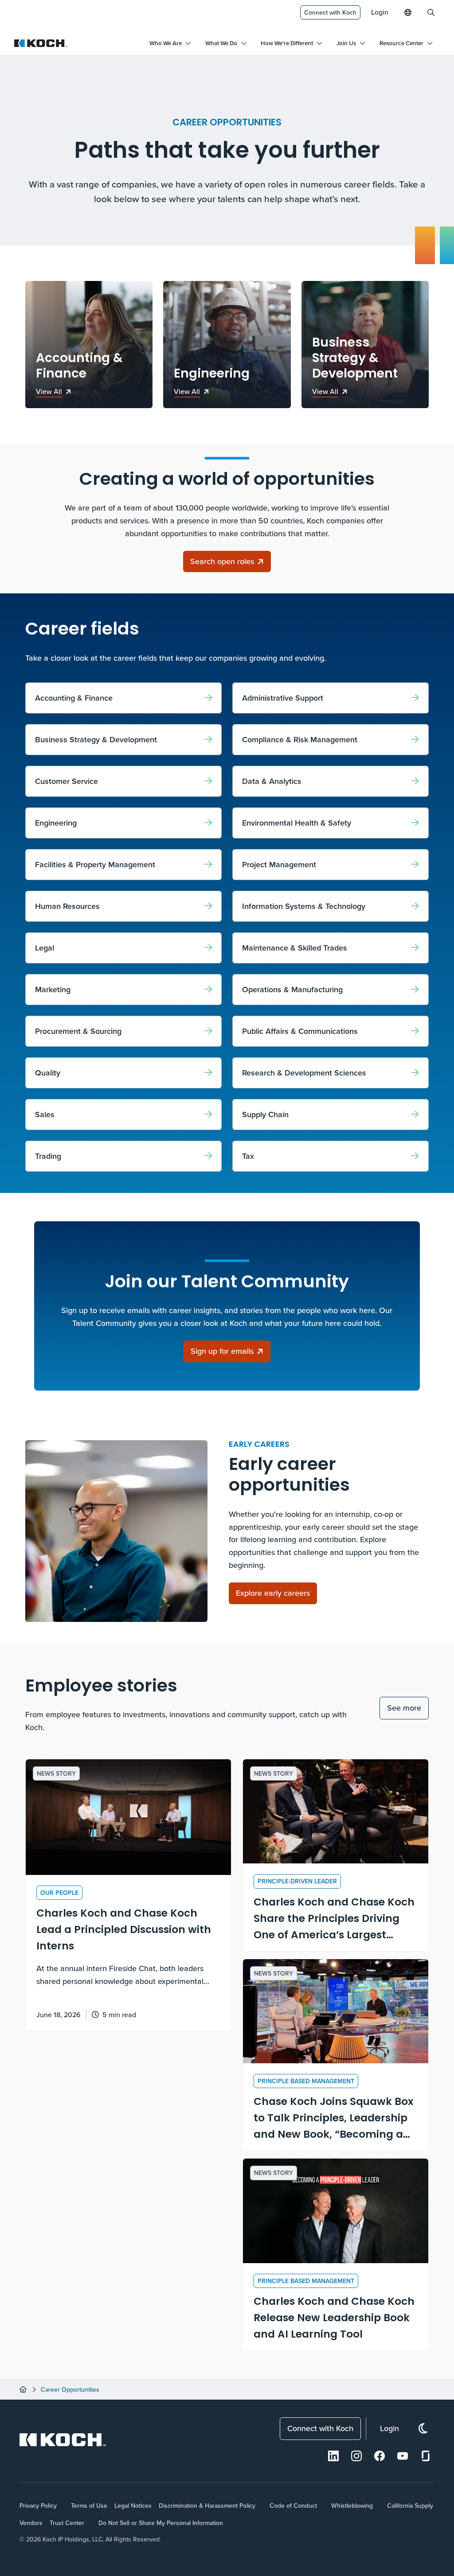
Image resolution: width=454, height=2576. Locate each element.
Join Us (346, 43)
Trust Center (67, 2523)
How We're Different (287, 43)
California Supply (410, 2506)
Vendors (31, 2523)
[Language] (408, 12)
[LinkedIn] (333, 2456)
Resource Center (401, 43)
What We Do (221, 43)
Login (380, 12)
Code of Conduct (293, 2506)
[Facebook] (380, 2456)
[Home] (23, 2389)
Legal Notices (133, 2506)
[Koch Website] (41, 43)
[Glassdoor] (426, 2456)
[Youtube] (403, 2456)
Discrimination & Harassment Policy (207, 2506)
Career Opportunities (70, 2389)
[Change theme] (423, 2429)
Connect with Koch (330, 12)
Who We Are (166, 43)
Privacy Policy (38, 2506)
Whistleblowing (352, 2506)
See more (404, 1708)
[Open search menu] (431, 12)
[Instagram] (356, 2456)
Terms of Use (89, 2506)
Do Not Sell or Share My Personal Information (161, 2523)
